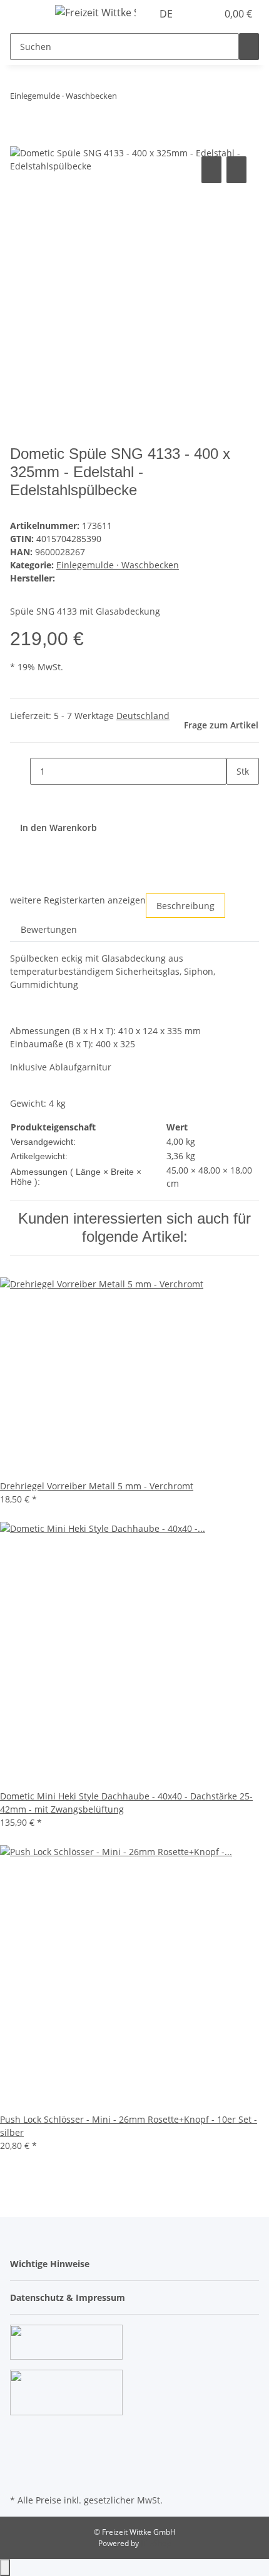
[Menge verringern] (20, 771)
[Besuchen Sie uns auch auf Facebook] (20, 2433)
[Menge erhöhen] (236, 798)
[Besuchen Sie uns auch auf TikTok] (20, 2477)
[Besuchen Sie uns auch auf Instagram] (20, 2462)
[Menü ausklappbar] (26, 14)
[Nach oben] (5, 2568)
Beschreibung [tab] (185, 906)
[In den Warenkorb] (20, 139)
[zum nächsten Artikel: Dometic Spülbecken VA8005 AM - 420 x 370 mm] (150, 98)
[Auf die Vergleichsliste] (211, 170)
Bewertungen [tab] (49, 929)
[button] (194, 14)
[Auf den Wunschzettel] (236, 170)
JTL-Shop (156, 2543)
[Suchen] (249, 47)
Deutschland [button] (143, 716)
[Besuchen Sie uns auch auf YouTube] (20, 2448)
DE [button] (167, 14)
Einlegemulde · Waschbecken (118, 565)
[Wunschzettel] (208, 14)
